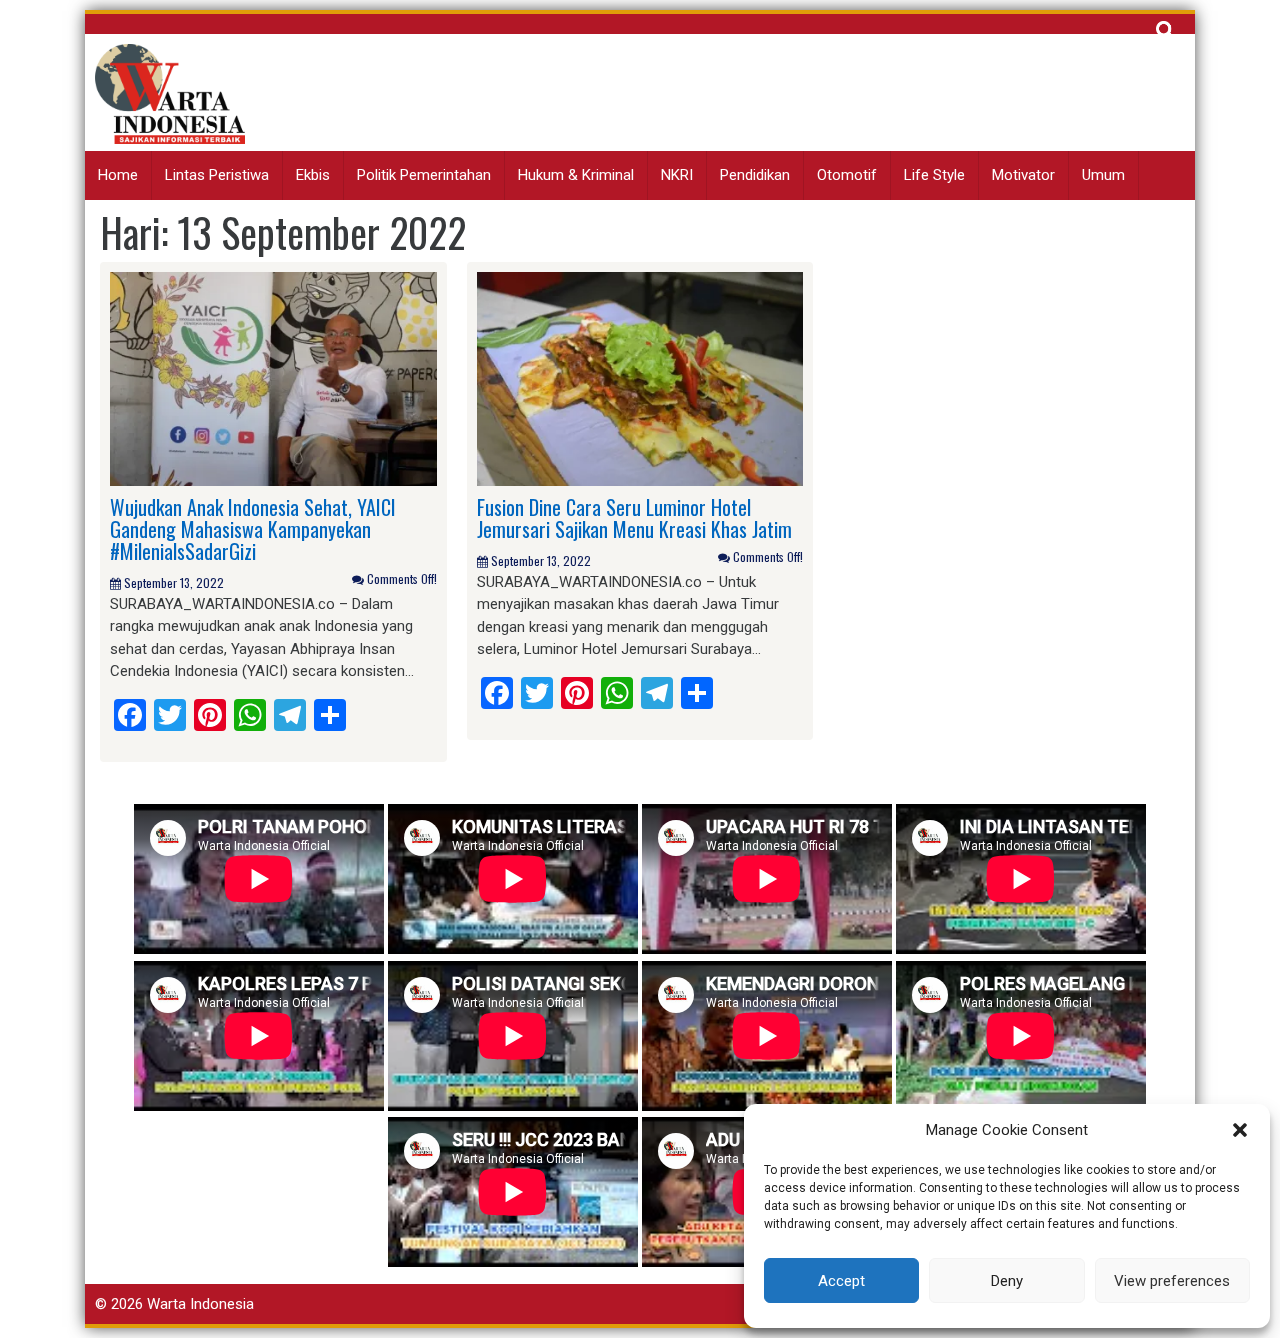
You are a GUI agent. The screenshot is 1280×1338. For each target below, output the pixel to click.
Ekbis (313, 175)
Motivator (1023, 175)
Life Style (934, 175)
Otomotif (847, 175)
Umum (1103, 175)
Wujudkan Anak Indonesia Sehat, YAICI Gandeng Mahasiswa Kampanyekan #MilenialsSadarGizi (253, 529)
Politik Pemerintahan (424, 175)
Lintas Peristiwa (217, 175)
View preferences (1172, 1281)
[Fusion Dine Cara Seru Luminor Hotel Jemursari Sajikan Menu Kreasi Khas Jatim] (640, 378)
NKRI (677, 175)
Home (118, 175)
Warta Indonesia (200, 1304)
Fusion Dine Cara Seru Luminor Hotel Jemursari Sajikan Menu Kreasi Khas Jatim (634, 518)
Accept (841, 1281)
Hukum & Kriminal (576, 175)
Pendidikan (755, 175)
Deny (1007, 1281)
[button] (1240, 1130)
